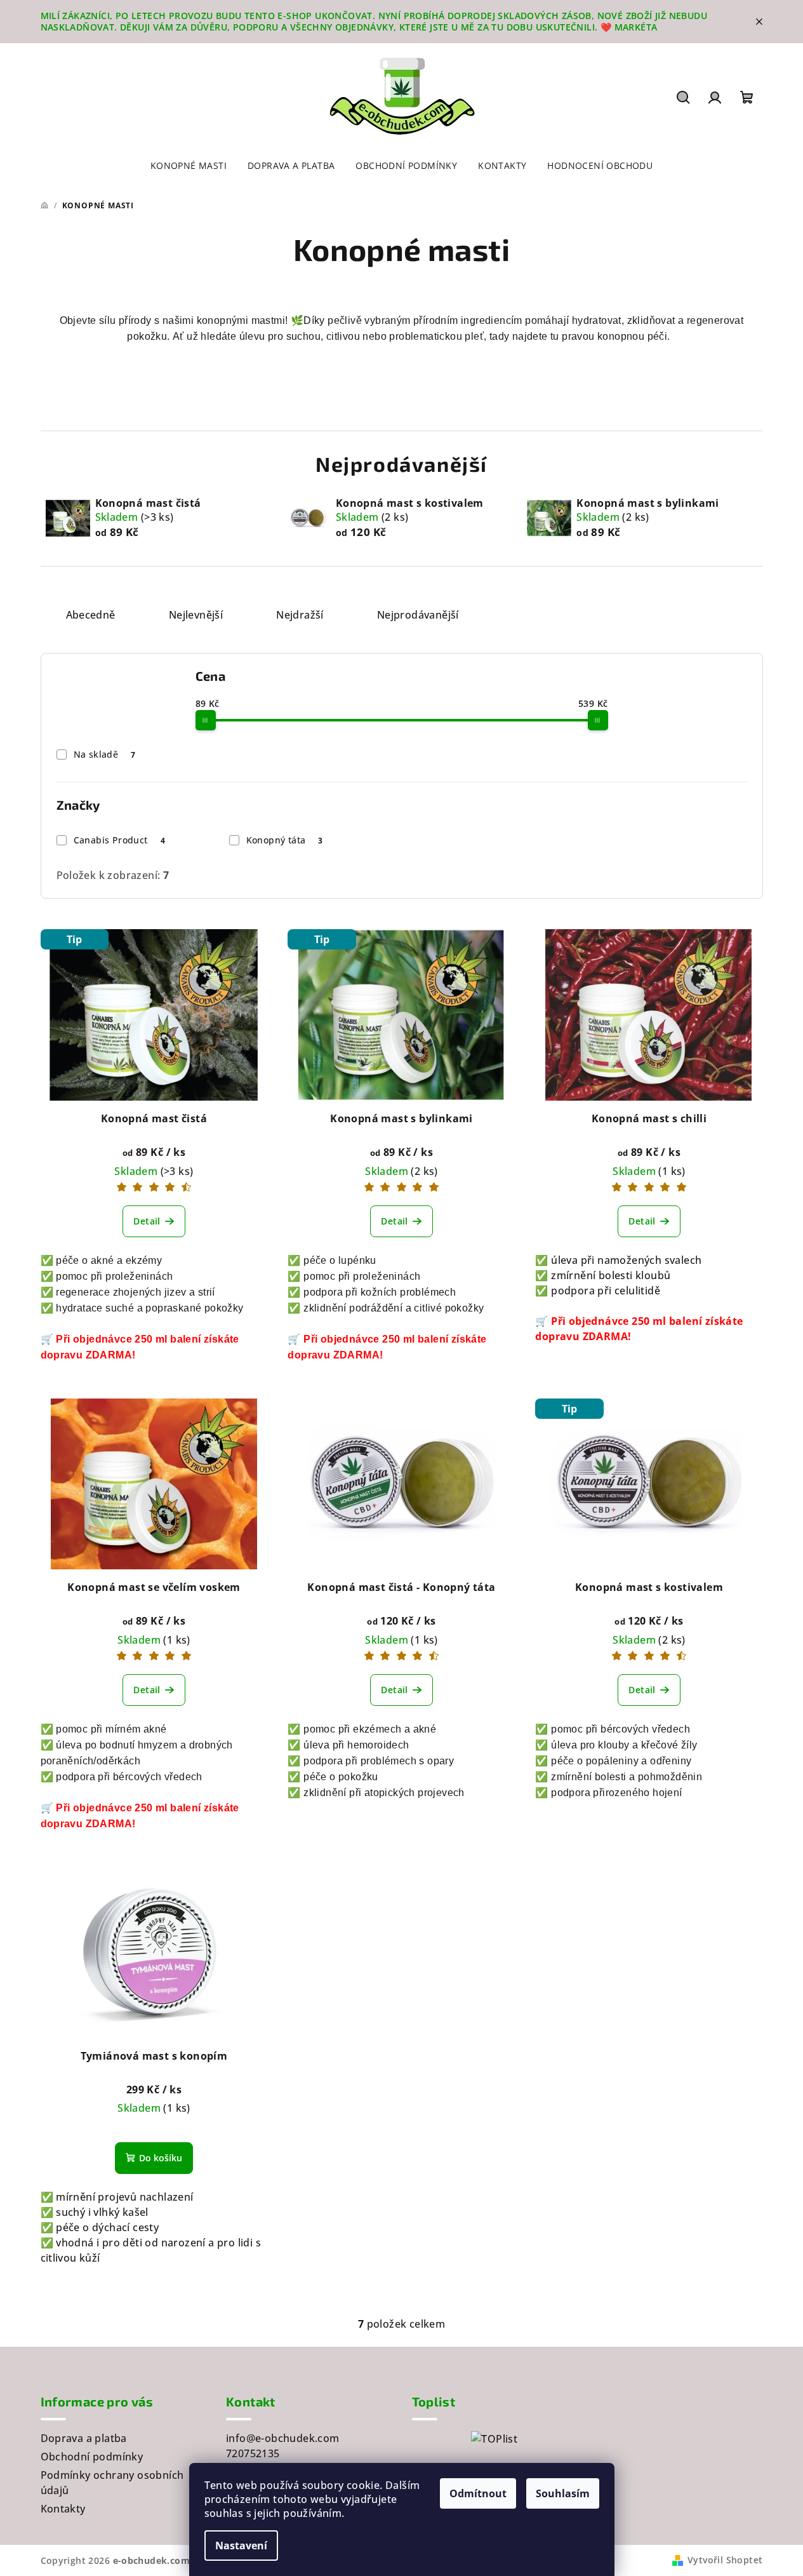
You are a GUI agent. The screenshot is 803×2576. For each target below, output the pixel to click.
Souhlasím (563, 2493)
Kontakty (63, 2509)
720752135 (253, 2453)
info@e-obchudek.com (283, 2438)
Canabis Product (119, 840)
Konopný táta (285, 840)
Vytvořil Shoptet (725, 2560)
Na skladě (105, 754)
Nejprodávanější (418, 615)
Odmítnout (478, 2493)
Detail (147, 1221)
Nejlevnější (196, 615)
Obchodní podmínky (92, 2457)
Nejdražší (300, 615)
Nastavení (241, 2546)
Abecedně (91, 615)
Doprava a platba (84, 2438)
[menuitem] (189, 166)
